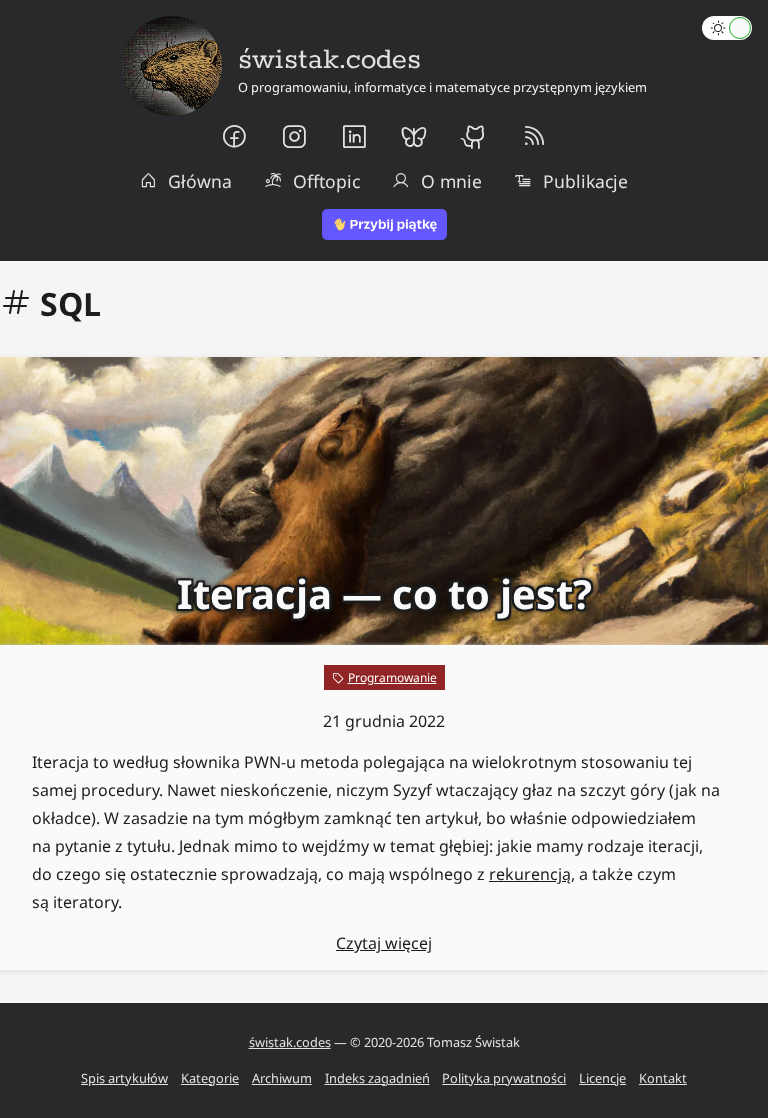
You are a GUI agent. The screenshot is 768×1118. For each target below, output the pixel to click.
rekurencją (530, 874)
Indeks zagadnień (377, 1078)
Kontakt (663, 1078)
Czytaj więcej (384, 943)
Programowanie (392, 677)
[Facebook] (234, 137)
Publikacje (585, 181)
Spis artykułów (124, 1078)
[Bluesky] (414, 137)
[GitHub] (474, 137)
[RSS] (534, 137)
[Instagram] (294, 137)
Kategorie (210, 1078)
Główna (200, 181)
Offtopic (326, 181)
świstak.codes (290, 1042)
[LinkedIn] (354, 137)
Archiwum (282, 1078)
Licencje (602, 1078)
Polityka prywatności (504, 1078)
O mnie (451, 181)
